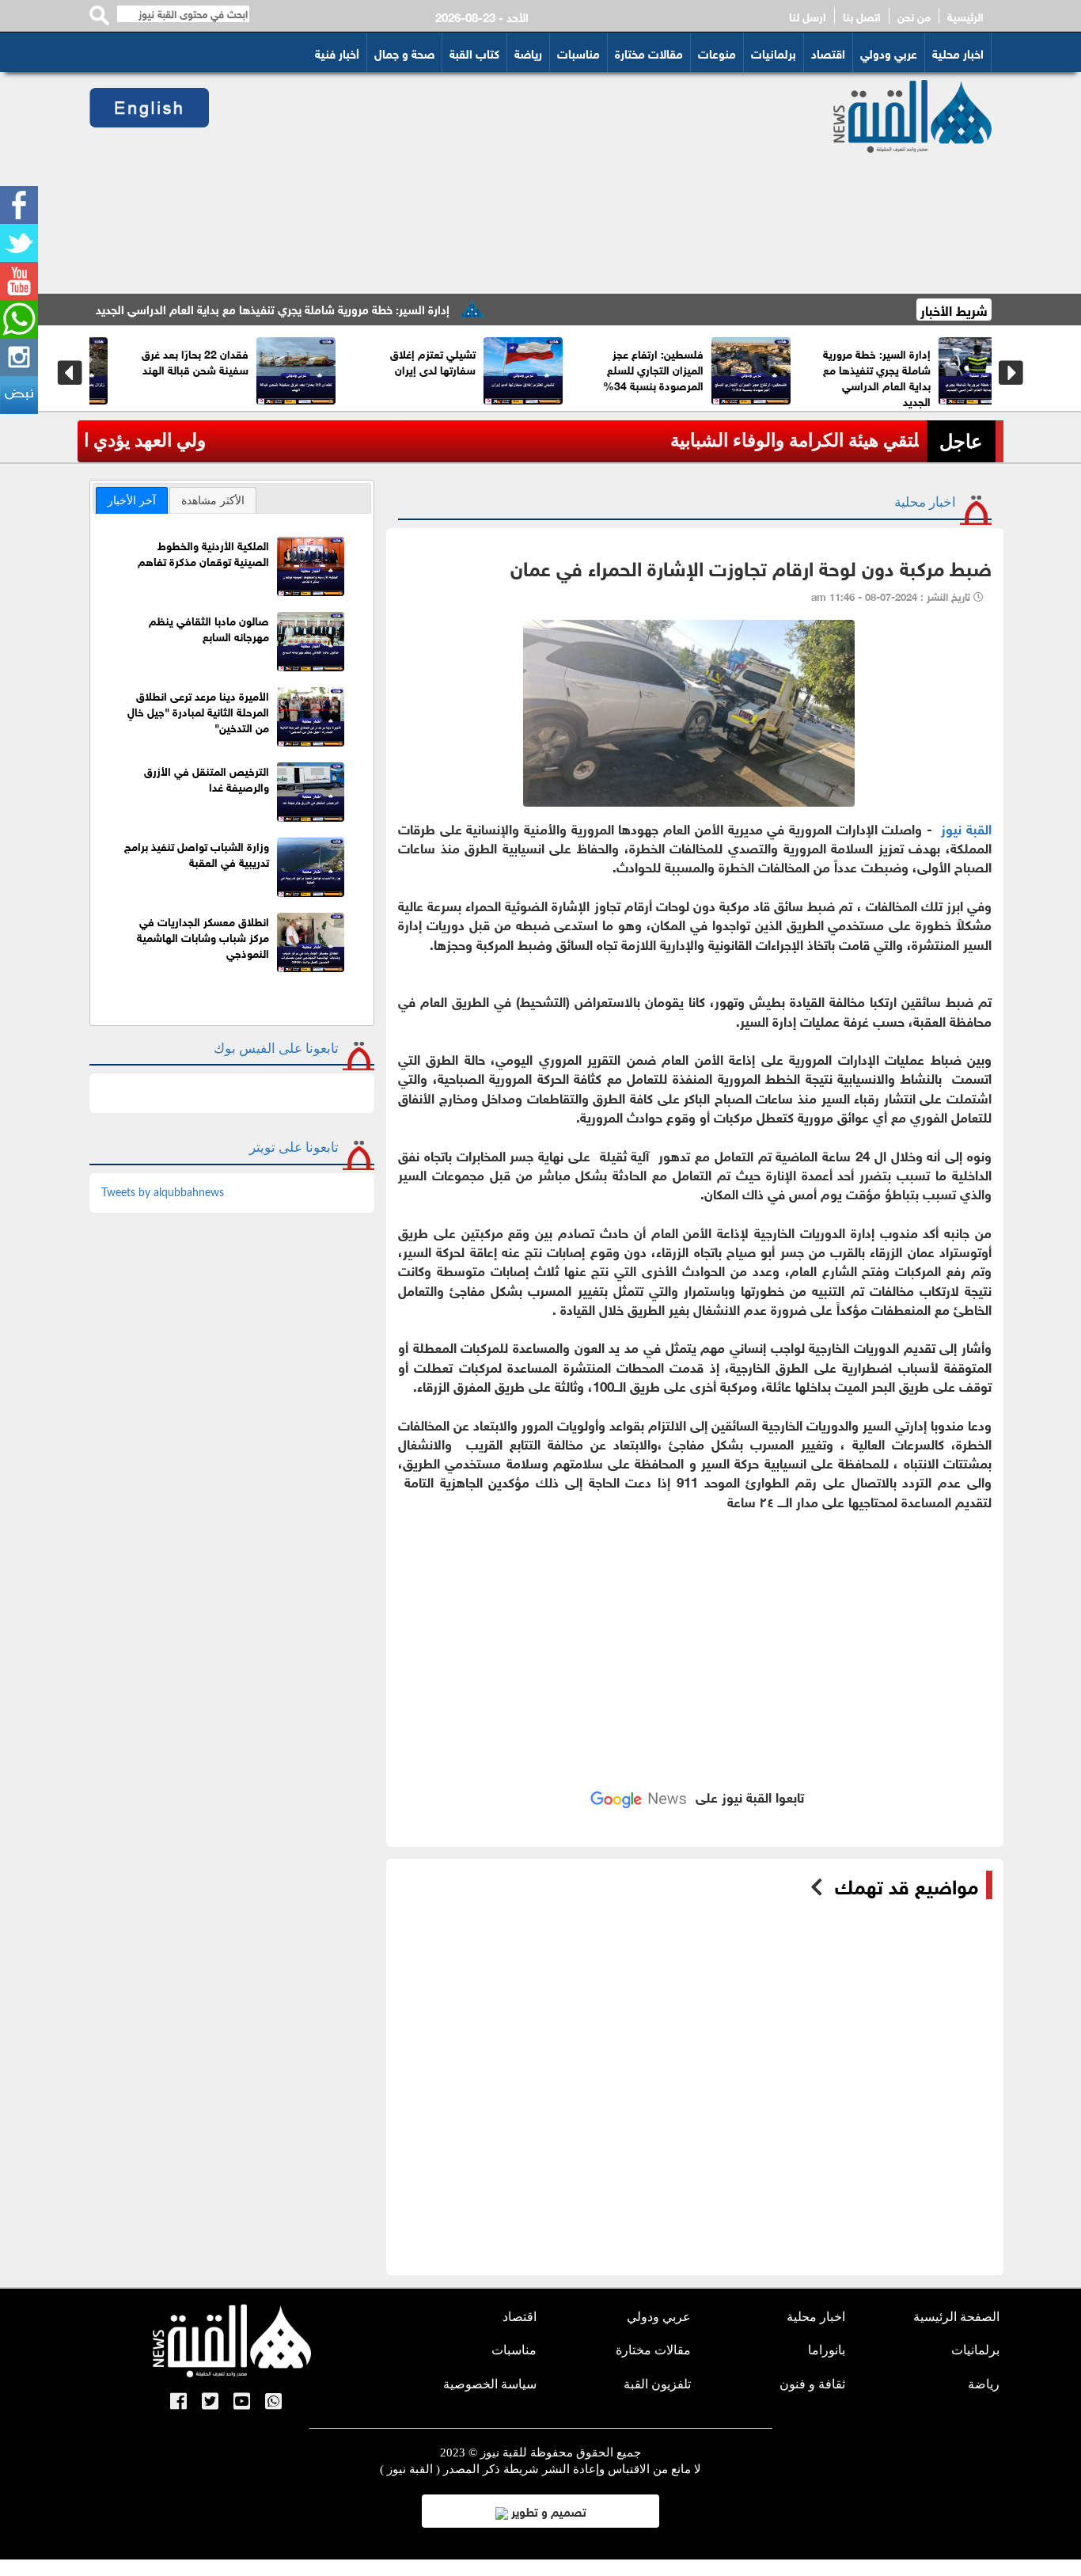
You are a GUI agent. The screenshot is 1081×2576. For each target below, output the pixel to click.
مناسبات (578, 52)
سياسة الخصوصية (490, 2384)
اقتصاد (828, 52)
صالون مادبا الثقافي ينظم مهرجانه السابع (209, 627)
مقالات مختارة (649, 52)
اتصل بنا (862, 16)
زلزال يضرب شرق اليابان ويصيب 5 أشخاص (736, 361)
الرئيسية (965, 16)
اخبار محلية (958, 52)
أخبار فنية (337, 52)
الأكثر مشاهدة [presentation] (213, 500)
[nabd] (19, 395)
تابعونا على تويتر (294, 1147)
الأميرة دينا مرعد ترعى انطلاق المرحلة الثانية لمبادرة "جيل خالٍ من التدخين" (198, 710)
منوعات (717, 52)
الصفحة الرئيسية (956, 2317)
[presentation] (70, 373)
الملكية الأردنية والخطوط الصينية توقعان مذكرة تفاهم (203, 552)
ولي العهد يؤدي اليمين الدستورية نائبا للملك (759, 441)
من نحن (914, 16)
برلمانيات (774, 52)
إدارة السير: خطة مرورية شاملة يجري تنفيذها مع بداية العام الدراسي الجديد (336, 308)
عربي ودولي (889, 52)
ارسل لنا (808, 16)
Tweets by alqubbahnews (163, 1193)
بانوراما (827, 2350)
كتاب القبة (474, 52)
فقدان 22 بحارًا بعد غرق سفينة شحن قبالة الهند (965, 361)
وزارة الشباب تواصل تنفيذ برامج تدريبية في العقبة (197, 853)
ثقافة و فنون (812, 2384)
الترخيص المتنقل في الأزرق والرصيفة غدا (207, 778)
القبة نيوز (966, 828)
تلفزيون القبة (657, 2384)
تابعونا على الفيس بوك (276, 1049)
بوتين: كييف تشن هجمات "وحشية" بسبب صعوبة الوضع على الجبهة (278, 369)
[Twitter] (19, 243)
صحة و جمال (404, 52)
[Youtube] (19, 281)
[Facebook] (19, 205)
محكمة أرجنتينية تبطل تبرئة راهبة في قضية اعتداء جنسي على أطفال (508, 369)
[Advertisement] (502, 183)
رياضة (528, 52)
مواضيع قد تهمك (907, 1885)
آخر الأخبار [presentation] (132, 500)
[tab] (132, 500)
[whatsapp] (19, 319)
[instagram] (19, 357)
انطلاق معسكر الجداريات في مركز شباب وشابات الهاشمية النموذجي (203, 936)
